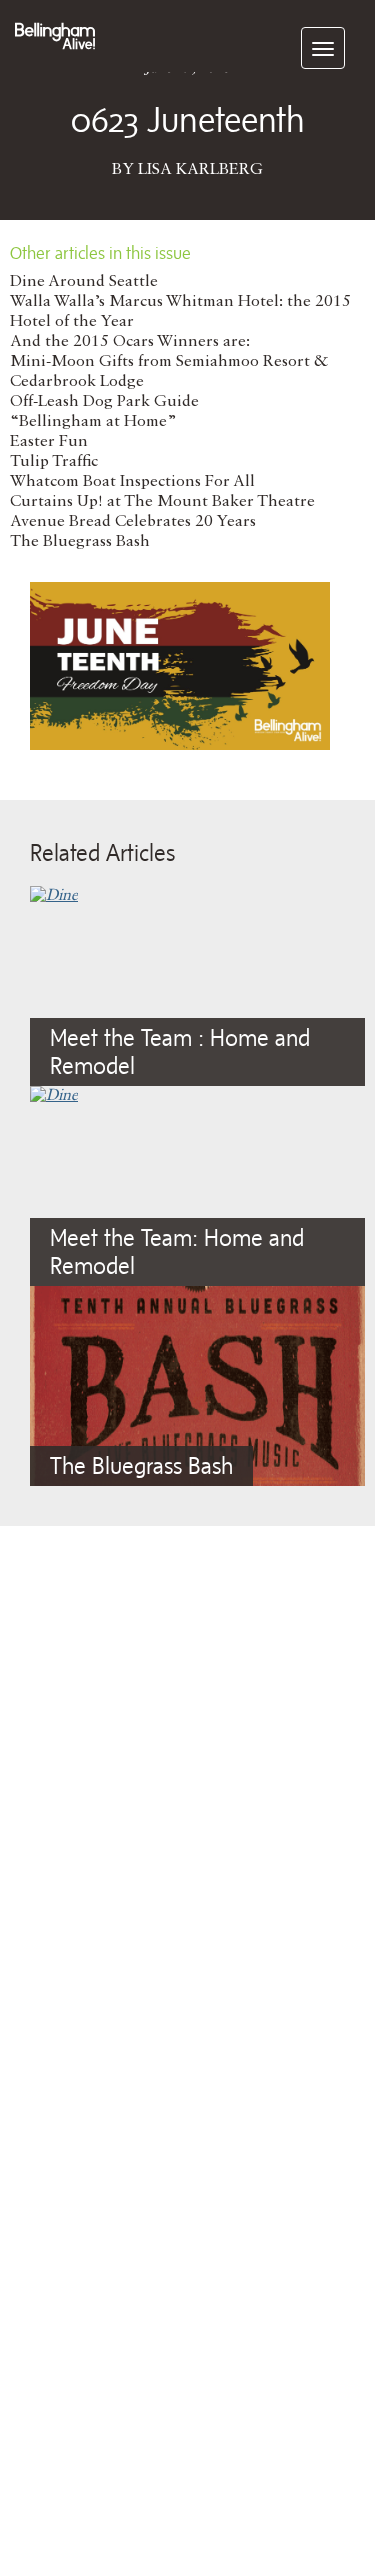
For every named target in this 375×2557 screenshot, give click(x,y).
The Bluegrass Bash (80, 542)
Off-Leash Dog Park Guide (104, 402)
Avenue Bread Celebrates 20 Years (133, 522)
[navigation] (323, 48)
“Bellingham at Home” (93, 422)
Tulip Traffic (54, 462)
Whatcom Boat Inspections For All (132, 482)
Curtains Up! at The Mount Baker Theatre (162, 502)
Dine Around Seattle (84, 282)
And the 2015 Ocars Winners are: (130, 342)
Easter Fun (49, 442)
